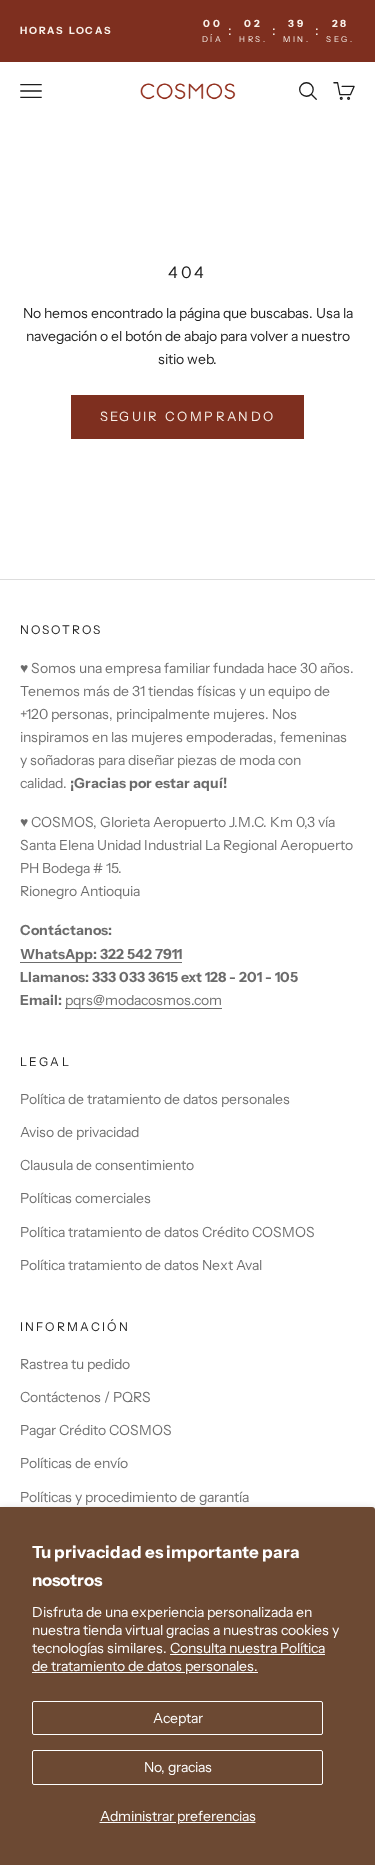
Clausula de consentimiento (107, 1165)
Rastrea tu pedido (75, 1364)
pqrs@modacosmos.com (143, 1000)
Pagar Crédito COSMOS (96, 1430)
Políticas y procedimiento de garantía (134, 1497)
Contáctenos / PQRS (85, 1397)
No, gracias (178, 1767)
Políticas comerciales (85, 1198)
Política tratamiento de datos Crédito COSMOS (167, 1232)
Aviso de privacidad (79, 1132)
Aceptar (178, 1718)
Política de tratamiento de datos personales (155, 1099)
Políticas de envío (74, 1463)
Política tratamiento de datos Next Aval (141, 1265)
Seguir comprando (187, 416)
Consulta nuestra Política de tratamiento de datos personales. (178, 1657)
